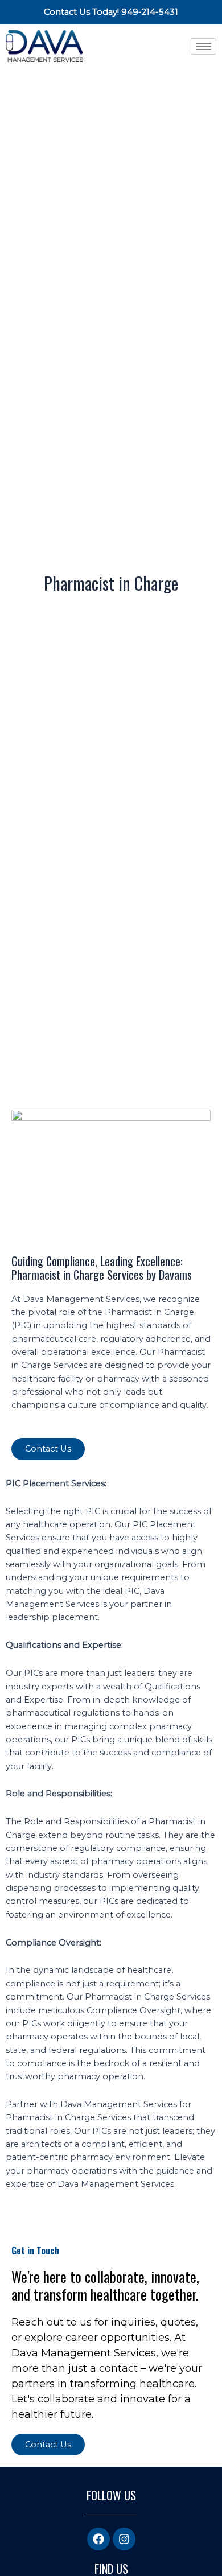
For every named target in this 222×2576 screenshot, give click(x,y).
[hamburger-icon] (203, 46)
